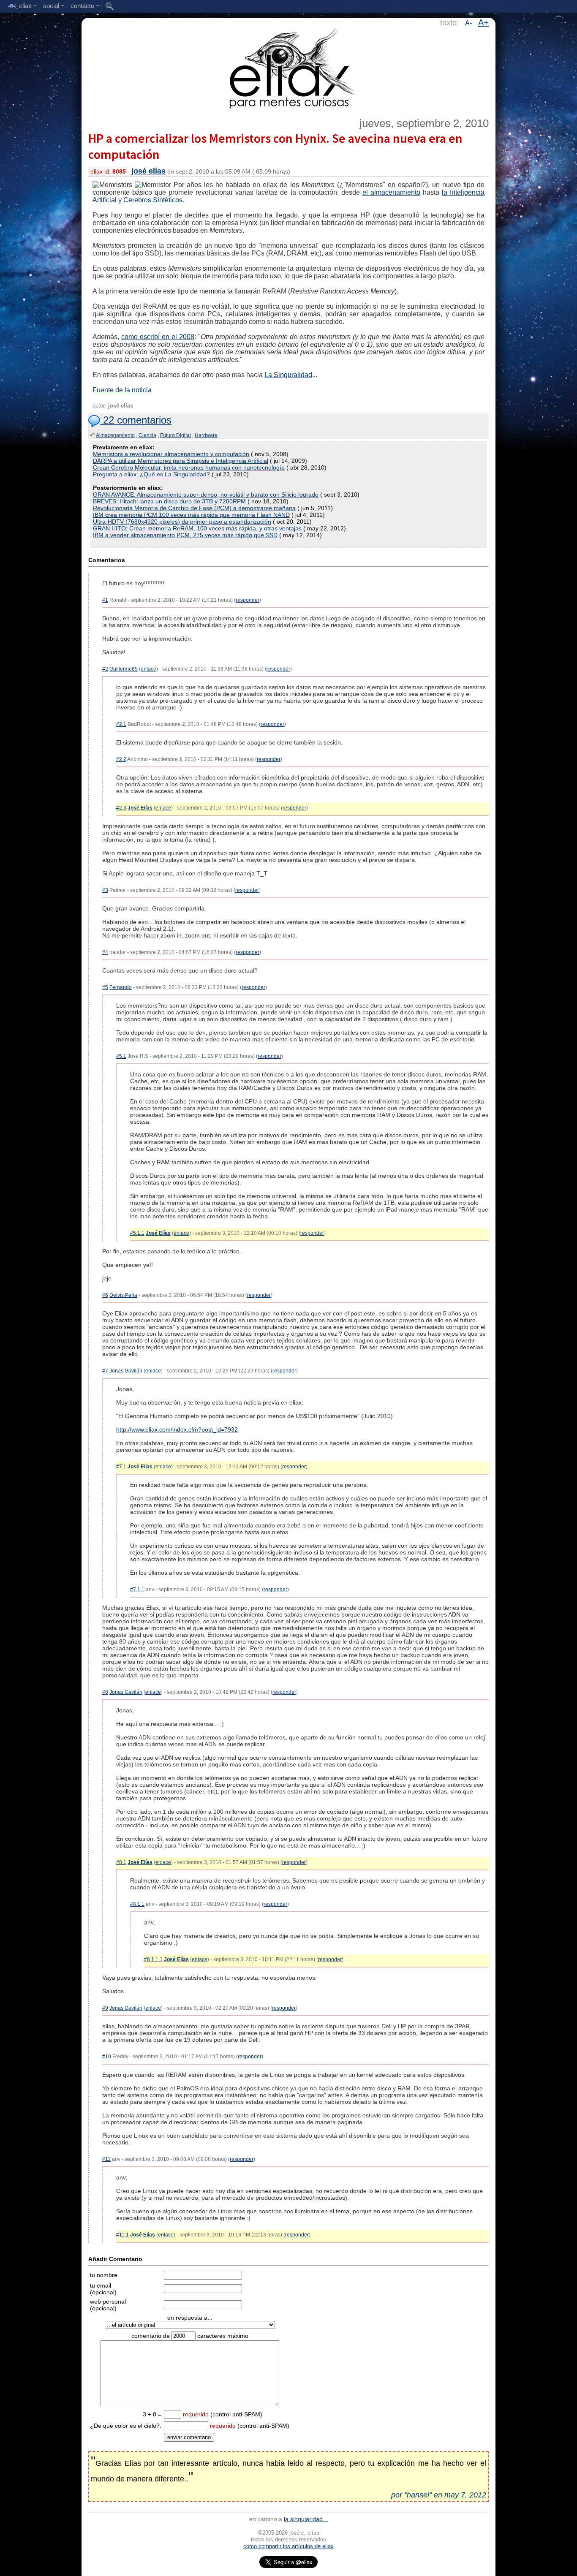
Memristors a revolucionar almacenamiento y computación (171, 454)
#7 (105, 1371)
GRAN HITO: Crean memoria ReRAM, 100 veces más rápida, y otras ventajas (197, 528)
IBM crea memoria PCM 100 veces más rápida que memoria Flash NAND (191, 515)
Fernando (121, 987)
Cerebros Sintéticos (153, 200)
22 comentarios (136, 420)
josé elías (148, 171)
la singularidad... (306, 2519)
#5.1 (121, 1056)
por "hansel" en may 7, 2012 (439, 2495)
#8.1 (121, 1862)
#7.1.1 (137, 1590)
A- (468, 23)
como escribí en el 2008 (158, 337)
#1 (105, 600)
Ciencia (147, 435)
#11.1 (122, 2235)
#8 (105, 1692)
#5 (105, 987)
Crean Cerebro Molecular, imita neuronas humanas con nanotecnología (189, 467)
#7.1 (121, 1467)
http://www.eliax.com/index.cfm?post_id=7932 (177, 1429)
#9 (105, 2008)
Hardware (206, 435)
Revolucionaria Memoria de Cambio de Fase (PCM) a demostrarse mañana (194, 508)
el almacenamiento (391, 192)
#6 (105, 1295)
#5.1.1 (137, 1233)
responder (248, 600)
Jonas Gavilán (126, 1371)
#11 (106, 2159)
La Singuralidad (288, 375)
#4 (105, 952)
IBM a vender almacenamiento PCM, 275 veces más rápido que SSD (185, 535)
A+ (483, 22)
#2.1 (121, 724)
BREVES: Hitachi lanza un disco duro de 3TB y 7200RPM (169, 501)
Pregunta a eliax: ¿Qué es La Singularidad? (151, 474)
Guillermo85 (124, 669)
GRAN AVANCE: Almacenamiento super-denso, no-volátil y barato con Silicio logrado (206, 495)
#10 (107, 2057)
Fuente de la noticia (122, 390)
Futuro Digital (176, 435)
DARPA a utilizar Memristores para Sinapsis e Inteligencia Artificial (181, 461)
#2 (105, 669)
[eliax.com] (289, 67)
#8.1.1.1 (153, 1959)
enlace (148, 669)
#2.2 (121, 759)
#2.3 (121, 808)
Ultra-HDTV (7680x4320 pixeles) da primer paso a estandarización (182, 522)
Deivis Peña (123, 1295)
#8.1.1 (137, 1904)
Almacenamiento (115, 435)
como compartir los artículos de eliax (288, 2546)
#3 (105, 890)
